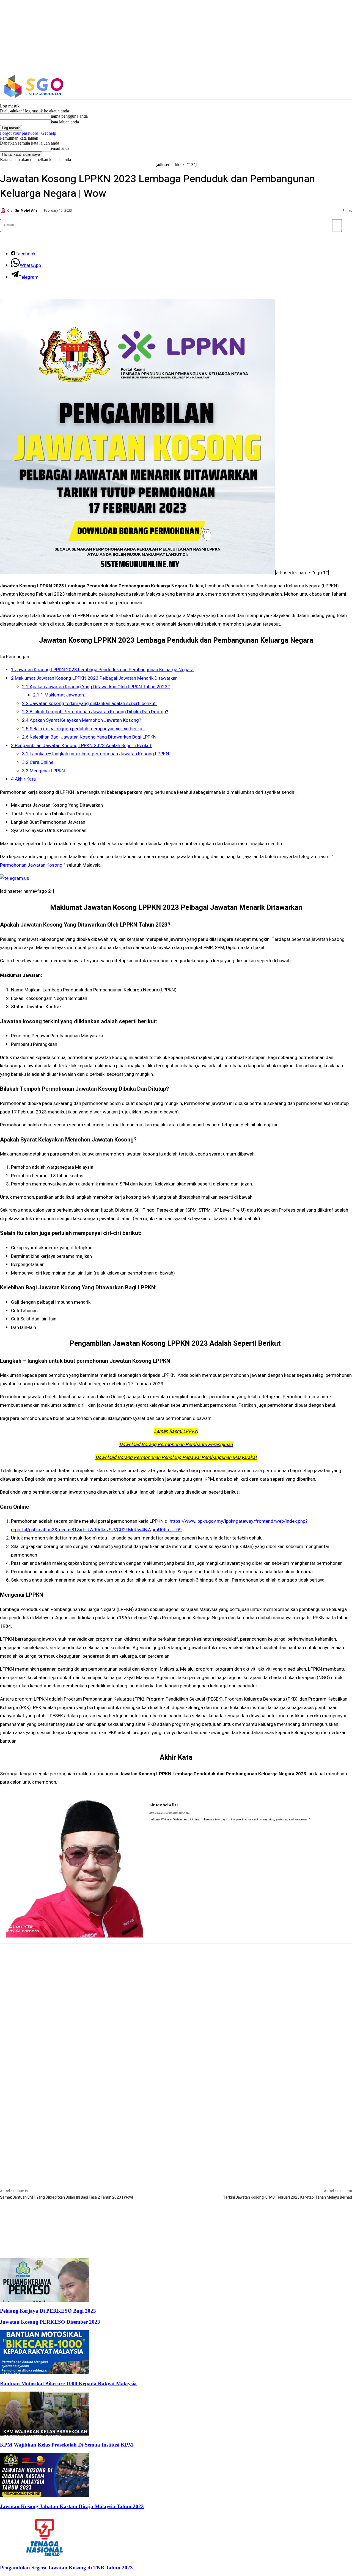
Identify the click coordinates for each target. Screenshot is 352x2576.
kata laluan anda (65, 122)
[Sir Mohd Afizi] (4, 211)
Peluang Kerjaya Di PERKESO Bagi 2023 (48, 2311)
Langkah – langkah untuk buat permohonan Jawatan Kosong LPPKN (96, 754)
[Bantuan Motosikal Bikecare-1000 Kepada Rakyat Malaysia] (45, 2373)
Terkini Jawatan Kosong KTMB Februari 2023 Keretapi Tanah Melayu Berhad (288, 2197)
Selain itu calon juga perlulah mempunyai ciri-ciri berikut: (83, 729)
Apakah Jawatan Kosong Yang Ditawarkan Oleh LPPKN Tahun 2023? (96, 687)
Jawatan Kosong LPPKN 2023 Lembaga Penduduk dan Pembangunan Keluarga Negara (102, 670)
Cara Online (38, 762)
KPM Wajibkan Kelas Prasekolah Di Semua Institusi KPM (67, 2445)
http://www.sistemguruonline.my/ (170, 1813)
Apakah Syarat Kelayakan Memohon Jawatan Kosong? (82, 720)
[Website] (159, 1827)
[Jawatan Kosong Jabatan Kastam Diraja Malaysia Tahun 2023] (45, 2496)
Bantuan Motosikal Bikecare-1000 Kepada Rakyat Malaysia (68, 2383)
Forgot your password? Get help (28, 133)
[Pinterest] (151, 1827)
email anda (60, 148)
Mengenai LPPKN (43, 771)
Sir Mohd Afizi (27, 211)
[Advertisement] (176, 1982)
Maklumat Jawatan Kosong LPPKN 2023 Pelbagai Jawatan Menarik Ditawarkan (94, 678)
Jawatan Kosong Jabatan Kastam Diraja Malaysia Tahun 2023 (72, 2506)
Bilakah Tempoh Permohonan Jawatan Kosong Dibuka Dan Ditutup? (95, 712)
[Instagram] (313, 86)
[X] (325, 86)
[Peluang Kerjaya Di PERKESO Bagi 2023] (45, 2300)
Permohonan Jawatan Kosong (31, 865)
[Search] (337, 225)
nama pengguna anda (69, 116)
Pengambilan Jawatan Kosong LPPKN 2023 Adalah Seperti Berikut (82, 746)
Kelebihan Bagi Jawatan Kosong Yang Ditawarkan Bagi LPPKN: (90, 737)
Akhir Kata (23, 779)
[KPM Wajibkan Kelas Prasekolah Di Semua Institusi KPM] (45, 2434)
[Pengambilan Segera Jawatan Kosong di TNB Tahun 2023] (45, 2557)
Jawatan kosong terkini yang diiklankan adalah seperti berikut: (89, 704)
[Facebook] (302, 86)
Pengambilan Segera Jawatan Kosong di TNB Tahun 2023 (66, 2568)
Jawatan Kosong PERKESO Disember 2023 (50, 2322)
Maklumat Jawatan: (59, 695)
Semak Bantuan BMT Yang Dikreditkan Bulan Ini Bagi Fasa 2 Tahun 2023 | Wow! (66, 2197)
